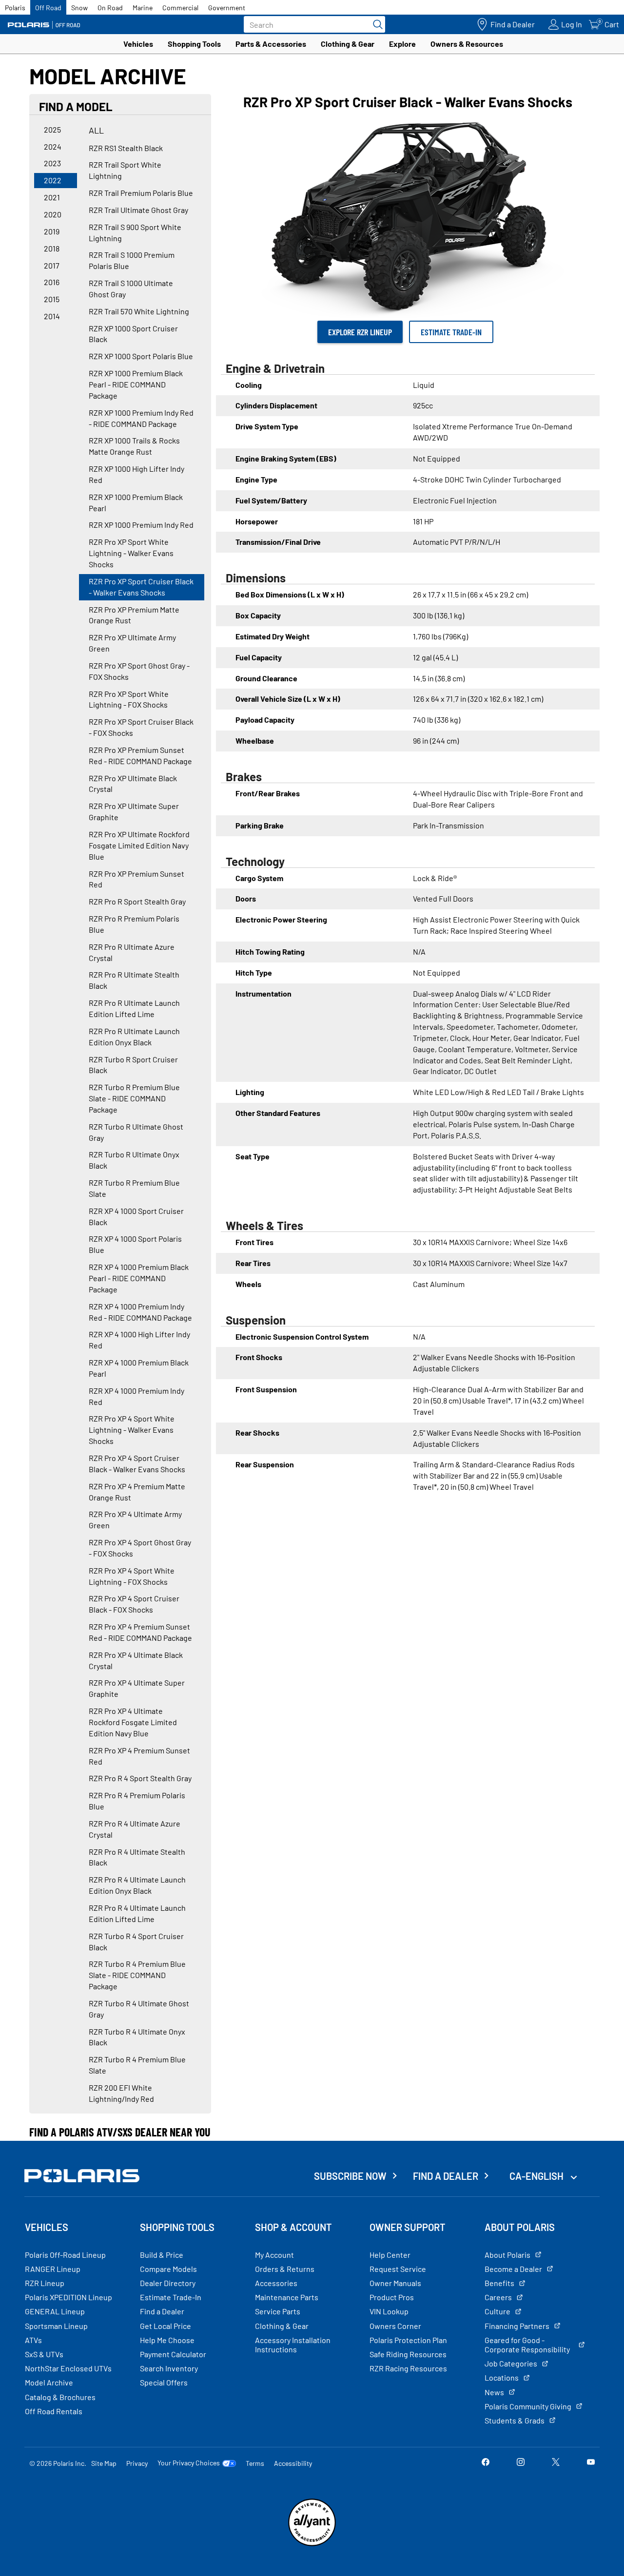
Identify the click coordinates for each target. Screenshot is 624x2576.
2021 (52, 197)
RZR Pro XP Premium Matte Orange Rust (134, 615)
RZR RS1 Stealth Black (126, 148)
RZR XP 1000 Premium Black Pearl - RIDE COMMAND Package (136, 384)
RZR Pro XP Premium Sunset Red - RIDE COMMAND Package (140, 755)
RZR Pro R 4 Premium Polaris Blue (137, 1801)
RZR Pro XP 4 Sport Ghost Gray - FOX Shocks (140, 1548)
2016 (52, 282)
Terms (255, 2463)
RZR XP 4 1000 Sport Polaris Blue (135, 1244)
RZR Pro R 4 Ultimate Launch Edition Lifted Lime (137, 1913)
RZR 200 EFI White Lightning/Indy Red (121, 2093)
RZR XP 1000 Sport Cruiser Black (133, 334)
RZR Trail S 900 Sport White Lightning (135, 232)
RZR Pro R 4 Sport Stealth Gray (140, 1778)
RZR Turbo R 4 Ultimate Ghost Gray (139, 2009)
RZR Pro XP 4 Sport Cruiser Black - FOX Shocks (134, 1604)
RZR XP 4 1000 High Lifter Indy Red (139, 1340)
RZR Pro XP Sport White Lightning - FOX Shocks (129, 699)
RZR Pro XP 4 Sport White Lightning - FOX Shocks (132, 1576)
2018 (52, 248)
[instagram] (521, 2463)
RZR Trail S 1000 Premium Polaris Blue (132, 260)
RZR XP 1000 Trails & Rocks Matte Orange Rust (134, 446)
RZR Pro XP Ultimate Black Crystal (133, 784)
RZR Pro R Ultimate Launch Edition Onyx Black (134, 1037)
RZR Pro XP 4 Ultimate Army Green (135, 1519)
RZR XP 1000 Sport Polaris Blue (141, 356)
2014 (52, 316)
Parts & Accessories (271, 44)
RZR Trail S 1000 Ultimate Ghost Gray (131, 288)
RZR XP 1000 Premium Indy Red (141, 525)
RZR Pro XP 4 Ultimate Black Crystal (136, 1660)
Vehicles (138, 44)
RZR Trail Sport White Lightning (125, 170)
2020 (53, 214)
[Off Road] (44, 25)
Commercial (180, 8)
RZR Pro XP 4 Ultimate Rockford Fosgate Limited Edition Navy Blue (133, 1722)
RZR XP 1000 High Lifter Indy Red (136, 474)
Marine (143, 8)
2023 (52, 163)
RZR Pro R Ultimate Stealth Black (134, 980)
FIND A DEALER (446, 2176)
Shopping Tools (194, 44)
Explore (402, 44)
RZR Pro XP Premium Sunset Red (136, 879)
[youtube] (591, 2463)
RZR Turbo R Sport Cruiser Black (133, 1065)
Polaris (15, 8)
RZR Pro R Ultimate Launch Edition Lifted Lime (134, 1008)
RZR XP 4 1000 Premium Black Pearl (139, 1368)
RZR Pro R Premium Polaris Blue (134, 924)
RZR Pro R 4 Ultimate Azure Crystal (135, 1829)
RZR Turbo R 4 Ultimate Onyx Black (137, 2037)
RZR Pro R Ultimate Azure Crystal (132, 952)
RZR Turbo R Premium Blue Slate (134, 1188)
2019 (52, 231)
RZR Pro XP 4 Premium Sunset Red (139, 1756)
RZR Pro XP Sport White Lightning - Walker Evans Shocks (131, 553)
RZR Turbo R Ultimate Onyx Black (134, 1160)
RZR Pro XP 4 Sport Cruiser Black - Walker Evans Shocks (137, 1463)
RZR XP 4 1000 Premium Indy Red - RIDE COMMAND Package (140, 1312)
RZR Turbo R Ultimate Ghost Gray (136, 1132)
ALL (96, 130)
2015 (52, 299)
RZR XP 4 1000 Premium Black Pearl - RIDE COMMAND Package (139, 1278)
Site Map (104, 2463)
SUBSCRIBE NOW (350, 2176)
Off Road (48, 8)
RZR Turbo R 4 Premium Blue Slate (137, 2065)
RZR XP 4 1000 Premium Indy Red (136, 1396)
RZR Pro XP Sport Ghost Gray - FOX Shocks (139, 671)
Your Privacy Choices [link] (189, 2463)
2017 (52, 265)
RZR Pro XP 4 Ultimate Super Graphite (137, 1688)
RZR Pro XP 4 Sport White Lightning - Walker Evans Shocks (132, 1430)
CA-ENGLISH (537, 2176)
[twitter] (556, 2463)
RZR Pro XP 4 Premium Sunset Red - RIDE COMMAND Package (140, 1632)
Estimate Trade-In (451, 332)
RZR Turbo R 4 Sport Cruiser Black (136, 1942)
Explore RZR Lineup (360, 332)
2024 (53, 146)
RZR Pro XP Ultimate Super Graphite (134, 811)
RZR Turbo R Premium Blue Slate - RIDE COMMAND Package (134, 1098)
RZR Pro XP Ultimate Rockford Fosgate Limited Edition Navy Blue (139, 845)
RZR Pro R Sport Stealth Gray (137, 901)
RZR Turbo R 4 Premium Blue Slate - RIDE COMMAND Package (137, 1975)
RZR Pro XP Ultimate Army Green (132, 643)
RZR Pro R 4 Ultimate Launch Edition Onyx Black (137, 1885)
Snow (79, 8)
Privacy (137, 2463)
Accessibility (293, 2463)
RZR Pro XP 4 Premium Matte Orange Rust (137, 1492)
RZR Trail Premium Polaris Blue (141, 193)
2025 (52, 129)
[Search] (375, 24)
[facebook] (486, 2463)
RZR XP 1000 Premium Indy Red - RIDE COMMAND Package (141, 418)
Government (227, 8)
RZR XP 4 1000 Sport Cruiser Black (136, 1216)
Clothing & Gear (348, 44)
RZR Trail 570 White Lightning (139, 311)
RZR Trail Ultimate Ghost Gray (138, 210)
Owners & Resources (467, 44)
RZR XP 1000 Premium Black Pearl (136, 502)
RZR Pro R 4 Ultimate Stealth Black (137, 1857)
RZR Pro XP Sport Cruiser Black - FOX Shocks (141, 727)
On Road (110, 8)
